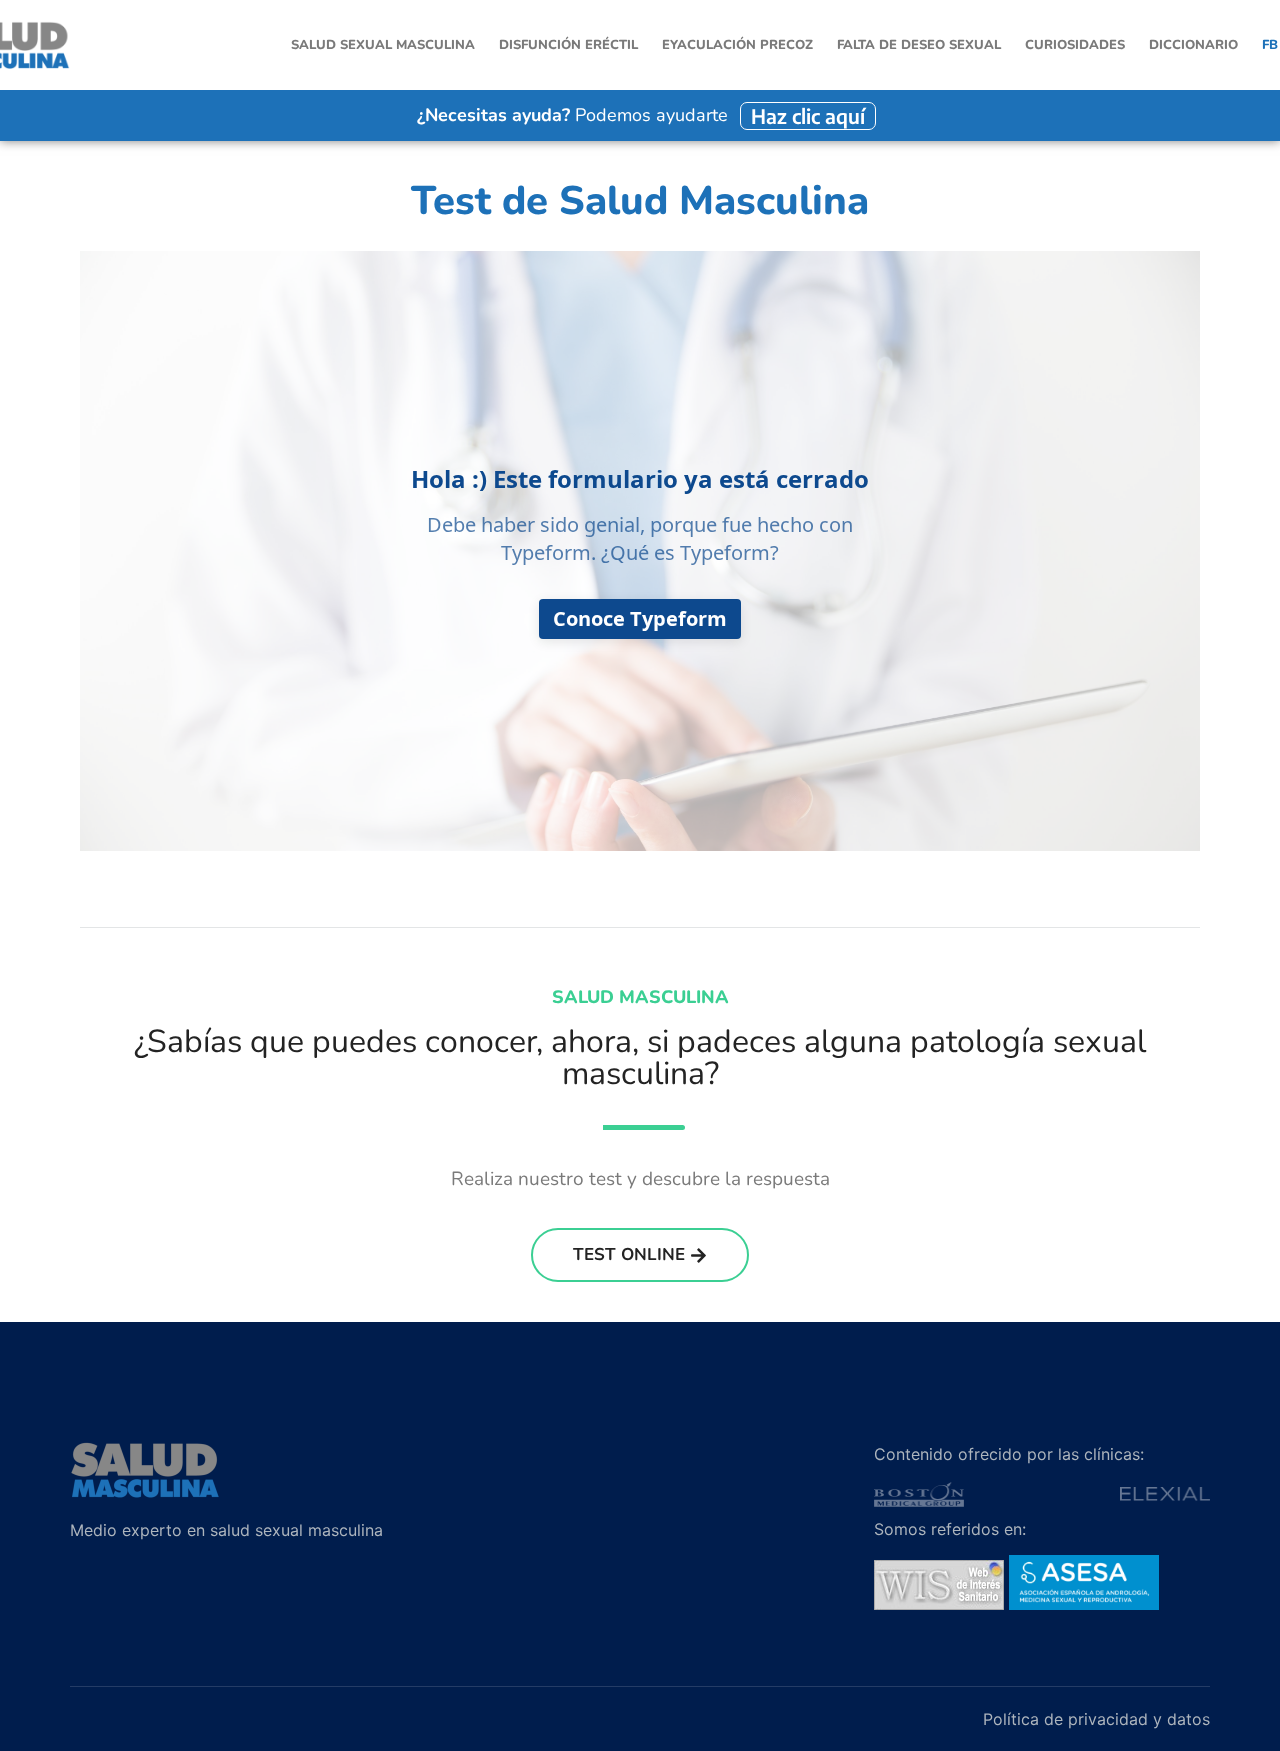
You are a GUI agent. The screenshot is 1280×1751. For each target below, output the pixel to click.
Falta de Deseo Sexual (919, 45)
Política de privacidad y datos (1096, 1719)
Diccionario (1193, 45)
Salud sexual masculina (383, 45)
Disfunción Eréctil (568, 45)
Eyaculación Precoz (737, 45)
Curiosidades (1075, 45)
